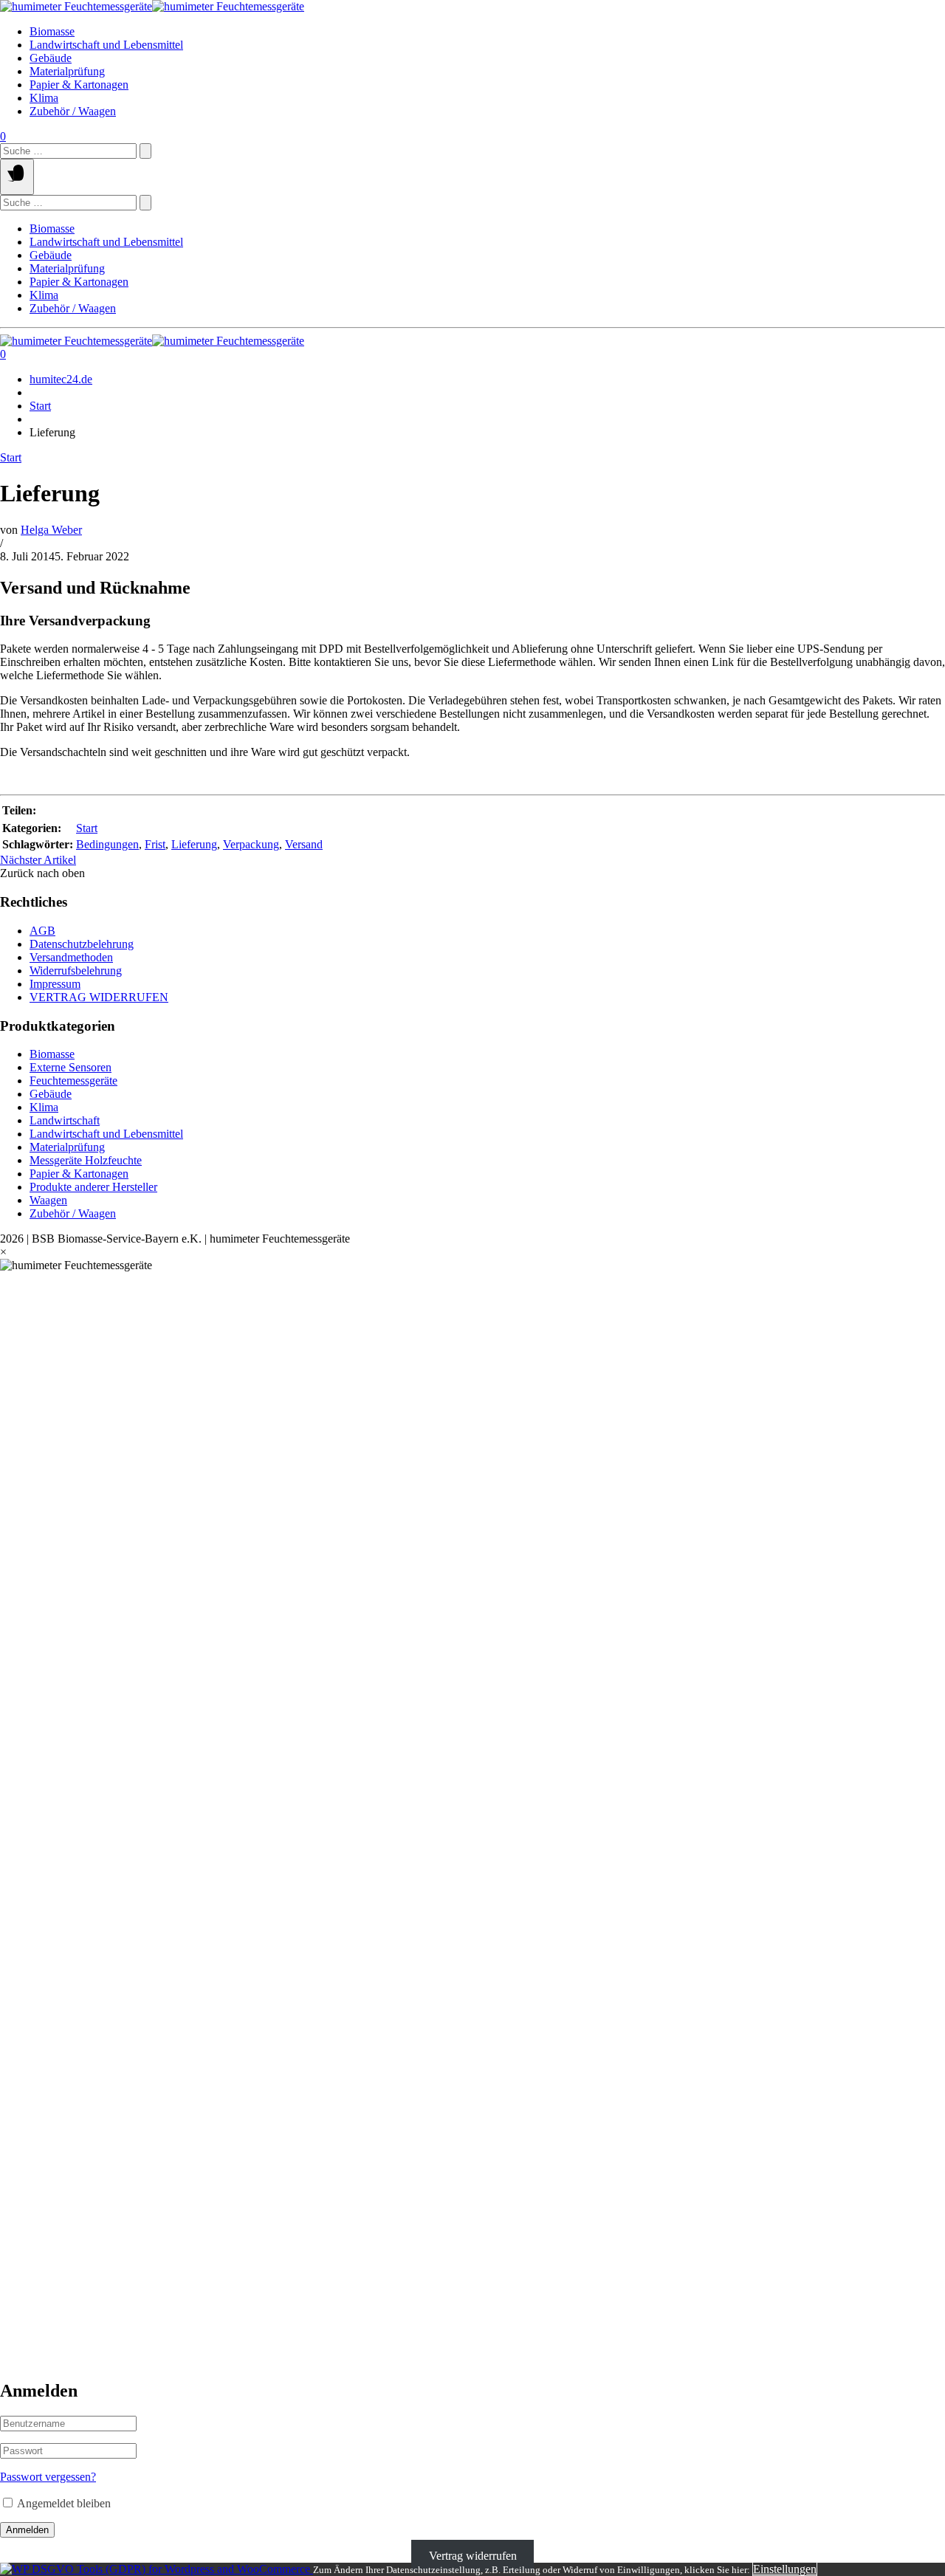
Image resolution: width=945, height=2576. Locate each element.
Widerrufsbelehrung (76, 971)
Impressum (55, 984)
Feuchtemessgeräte (73, 1081)
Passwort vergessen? (48, 2477)
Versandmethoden (71, 957)
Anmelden (27, 2530)
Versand (304, 844)
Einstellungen (785, 2569)
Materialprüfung (67, 71)
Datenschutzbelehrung (82, 944)
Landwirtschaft (65, 1120)
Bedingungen (107, 844)
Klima (44, 98)
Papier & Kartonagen (79, 85)
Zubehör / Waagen (73, 111)
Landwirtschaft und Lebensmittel (106, 45)
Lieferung (194, 844)
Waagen (48, 1200)
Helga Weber (51, 530)
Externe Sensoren (71, 1067)
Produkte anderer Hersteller (93, 1187)
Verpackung (251, 844)
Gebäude (51, 58)
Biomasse (52, 31)
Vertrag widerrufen (473, 2556)
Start (40, 406)
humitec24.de (61, 379)
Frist (155, 844)
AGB (42, 931)
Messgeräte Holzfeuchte (86, 1160)
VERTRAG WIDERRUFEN (99, 997)
